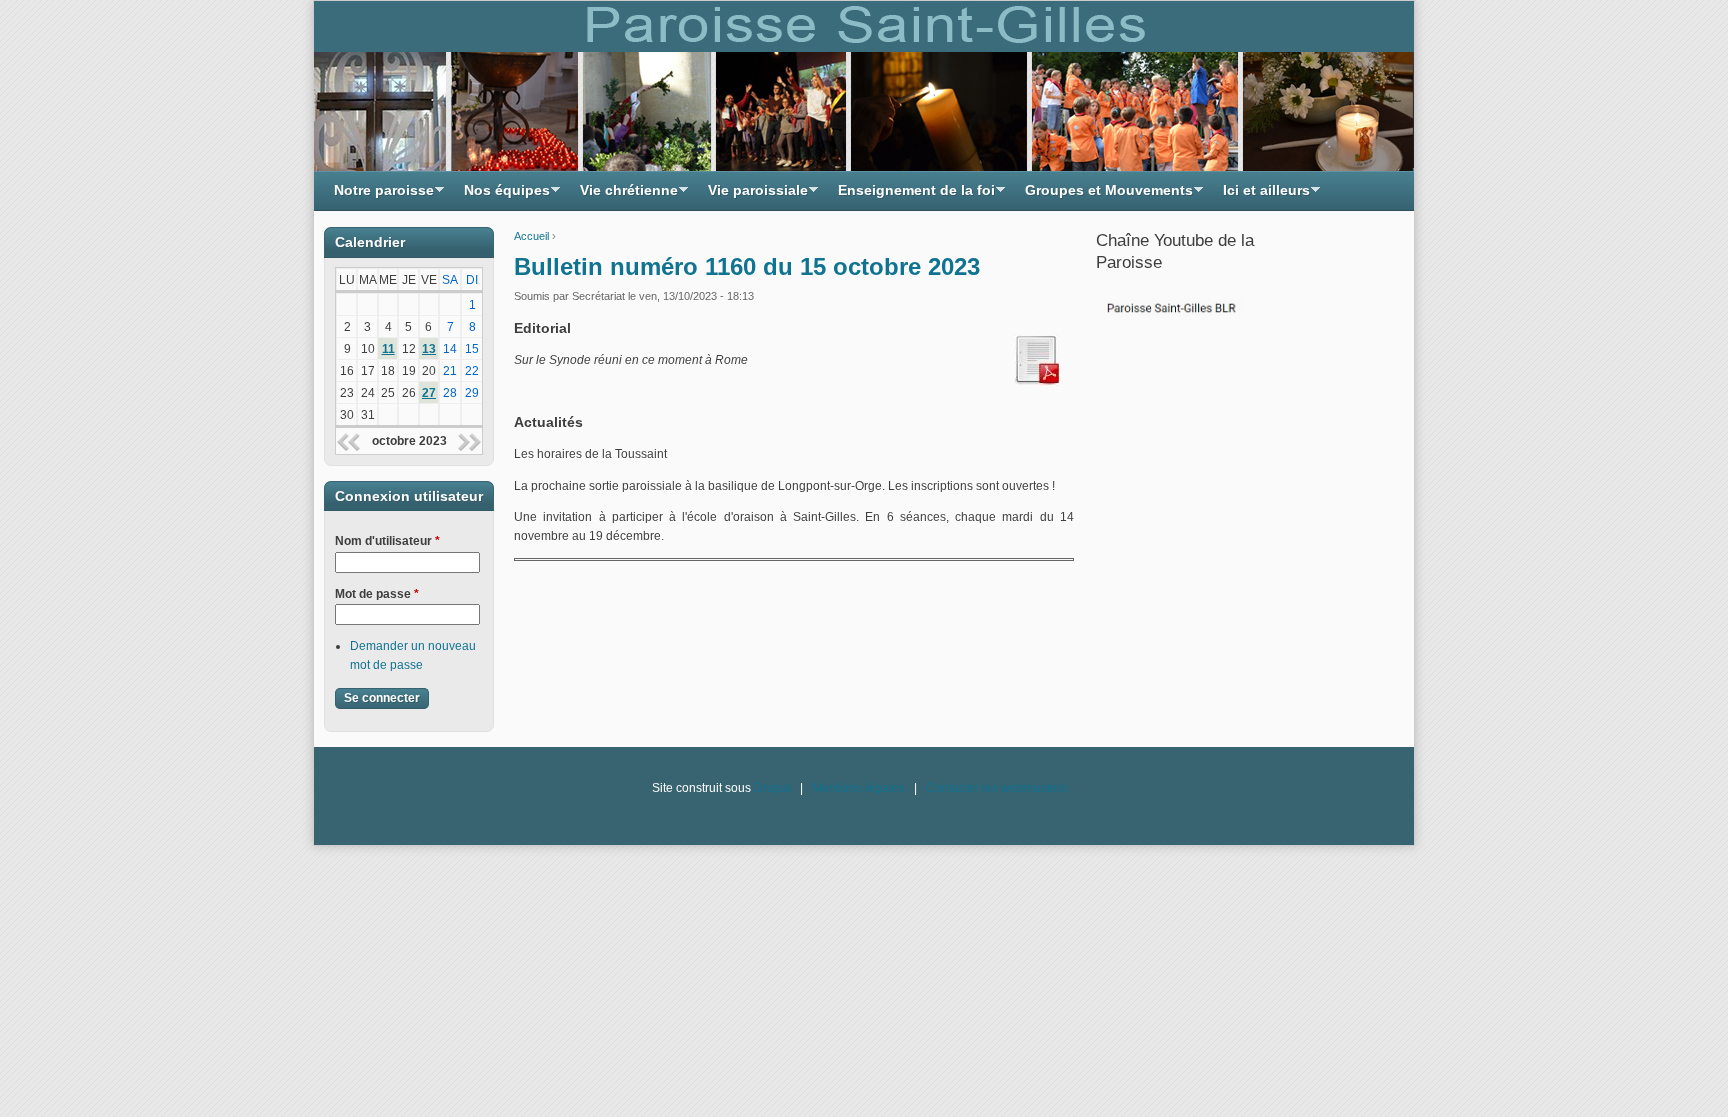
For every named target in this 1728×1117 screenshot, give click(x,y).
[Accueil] (864, 86)
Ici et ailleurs (1261, 195)
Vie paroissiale (753, 195)
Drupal (772, 788)
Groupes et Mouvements (1104, 195)
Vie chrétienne (624, 195)
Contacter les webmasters (996, 788)
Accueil (531, 236)
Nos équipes (502, 195)
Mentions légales (858, 788)
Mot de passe (377, 594)
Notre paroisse (379, 195)
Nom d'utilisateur (387, 541)
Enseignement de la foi (911, 195)
